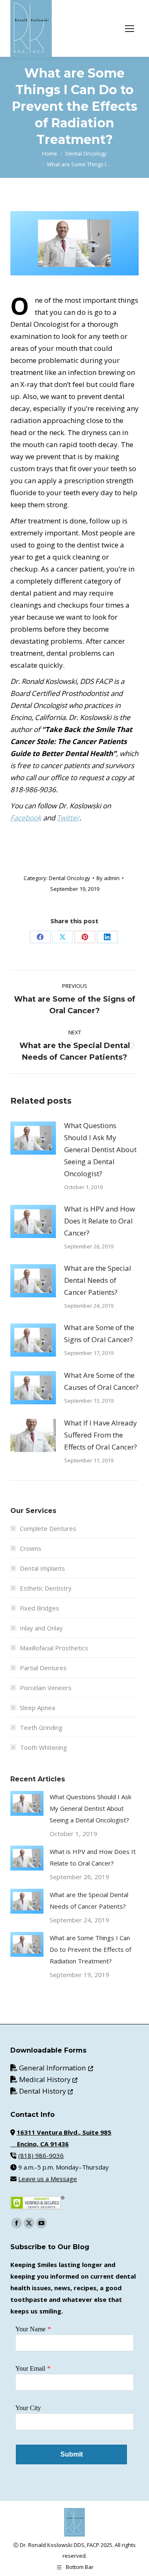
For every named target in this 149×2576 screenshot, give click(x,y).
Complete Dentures (48, 1528)
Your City (28, 2408)
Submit (72, 2454)
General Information (56, 2068)
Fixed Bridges (40, 1608)
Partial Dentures (43, 1668)
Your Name (30, 2329)
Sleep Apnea (37, 1708)
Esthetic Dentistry (46, 1588)
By (108, 878)
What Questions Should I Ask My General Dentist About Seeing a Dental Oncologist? (100, 1149)
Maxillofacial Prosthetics (54, 1648)
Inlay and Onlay (41, 1628)
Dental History (46, 2091)
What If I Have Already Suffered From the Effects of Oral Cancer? (101, 1435)
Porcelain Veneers (46, 1688)
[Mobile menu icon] (130, 29)
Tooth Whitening (43, 1747)
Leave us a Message (48, 2179)
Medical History (48, 2079)
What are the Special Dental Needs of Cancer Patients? (98, 1280)
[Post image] (33, 1138)
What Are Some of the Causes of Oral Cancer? (101, 1381)
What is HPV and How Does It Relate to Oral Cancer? (100, 1221)
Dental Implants (42, 1568)
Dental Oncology (70, 878)
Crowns (31, 1548)
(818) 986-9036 (41, 2155)
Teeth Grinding (41, 1727)
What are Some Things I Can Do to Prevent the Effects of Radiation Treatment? (90, 1949)
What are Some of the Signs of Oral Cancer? (99, 1333)
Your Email (30, 2368)
